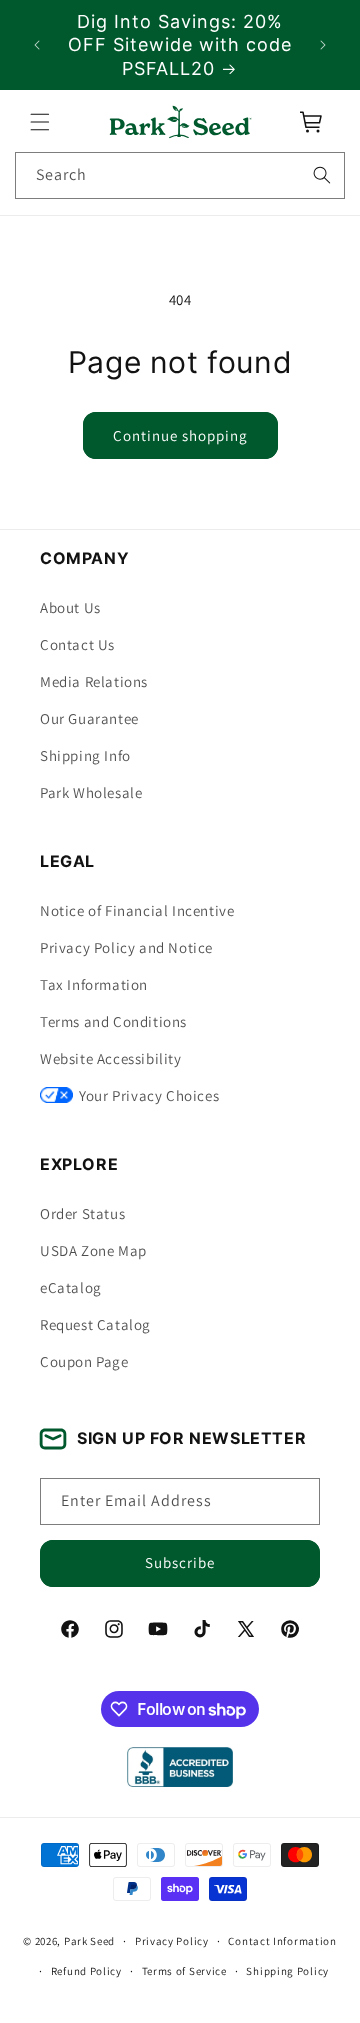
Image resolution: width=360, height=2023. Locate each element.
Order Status (82, 1213)
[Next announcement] (323, 45)
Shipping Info (85, 755)
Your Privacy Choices (149, 1095)
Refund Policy (86, 1971)
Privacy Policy (172, 1941)
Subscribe (180, 1562)
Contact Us (77, 644)
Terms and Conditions (113, 1021)
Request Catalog (95, 1324)
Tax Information (94, 984)
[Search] (322, 175)
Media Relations (94, 681)
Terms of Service (184, 1971)
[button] (40, 122)
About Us (70, 607)
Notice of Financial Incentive (137, 910)
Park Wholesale (91, 792)
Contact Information (282, 1941)
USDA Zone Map (93, 1250)
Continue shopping (180, 435)
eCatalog (71, 1287)
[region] (180, 45)
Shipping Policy (287, 1971)
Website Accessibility (111, 1058)
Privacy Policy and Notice (126, 947)
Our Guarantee (89, 718)
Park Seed (89, 1941)
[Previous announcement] (37, 45)
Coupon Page (84, 1361)
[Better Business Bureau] (179, 1767)
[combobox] (180, 175)
